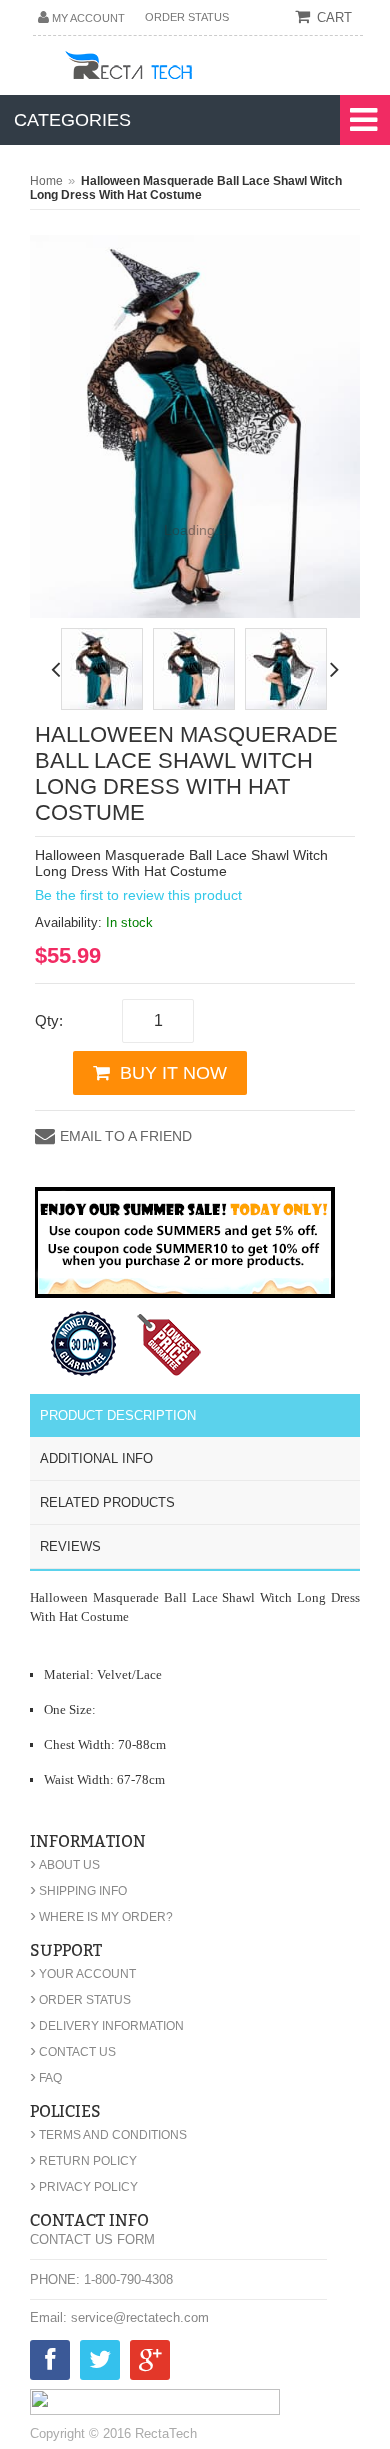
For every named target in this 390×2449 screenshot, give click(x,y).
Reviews (70, 1546)
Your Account (83, 1974)
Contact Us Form (92, 2239)
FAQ (46, 2078)
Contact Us (73, 2052)
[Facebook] (50, 2363)
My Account (88, 18)
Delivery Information (107, 2026)
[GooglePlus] (150, 2363)
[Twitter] (100, 2363)
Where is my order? (101, 1917)
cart (334, 17)
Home (46, 181)
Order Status (187, 17)
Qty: (49, 1020)
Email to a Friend (126, 1136)
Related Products (107, 1502)
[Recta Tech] (173, 68)
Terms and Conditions (108, 2135)
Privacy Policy (84, 2187)
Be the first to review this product (138, 895)
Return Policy (83, 2161)
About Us (65, 1865)
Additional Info (96, 1458)
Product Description (118, 1415)
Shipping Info (78, 1891)
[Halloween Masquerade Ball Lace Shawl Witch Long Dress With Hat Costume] (102, 669)
